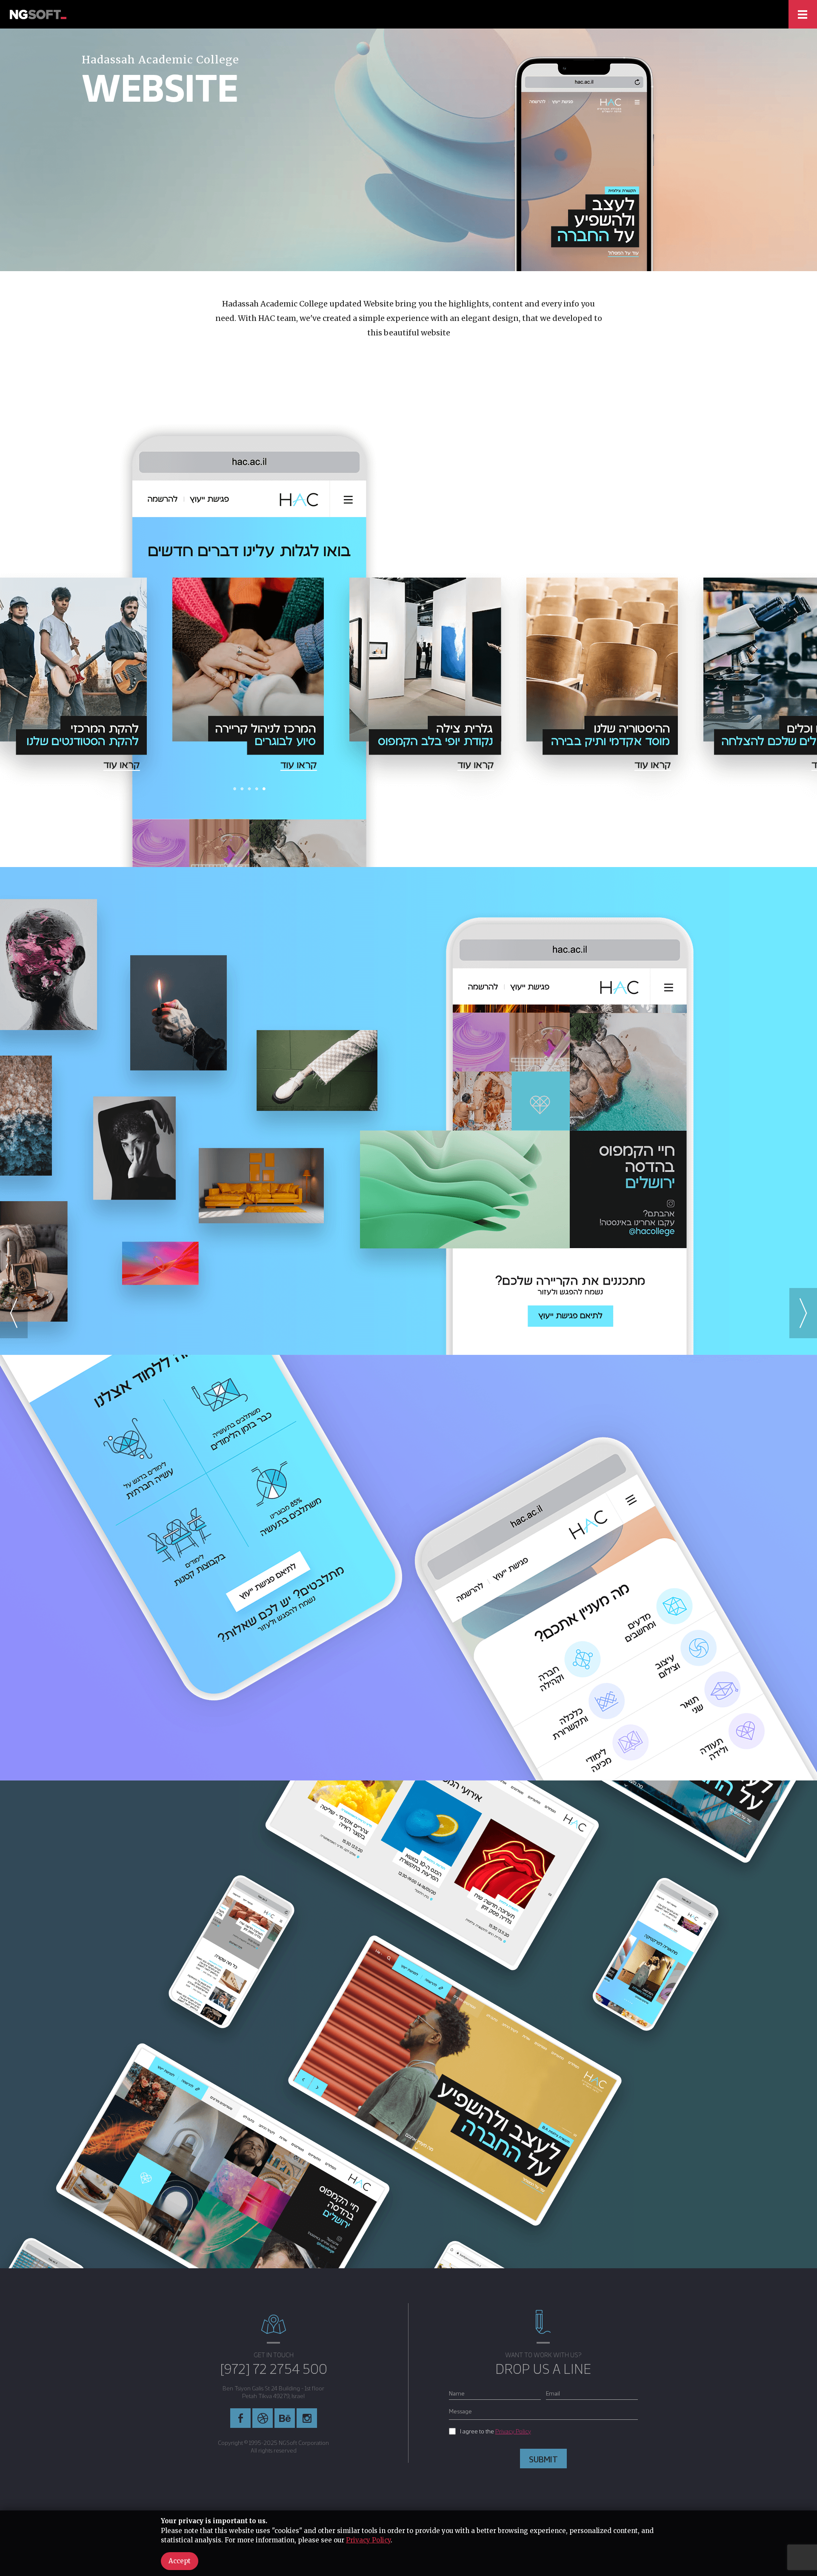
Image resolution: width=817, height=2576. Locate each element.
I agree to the (496, 2431)
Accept (180, 2561)
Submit (543, 2459)
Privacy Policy (513, 2431)
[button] (803, 1313)
